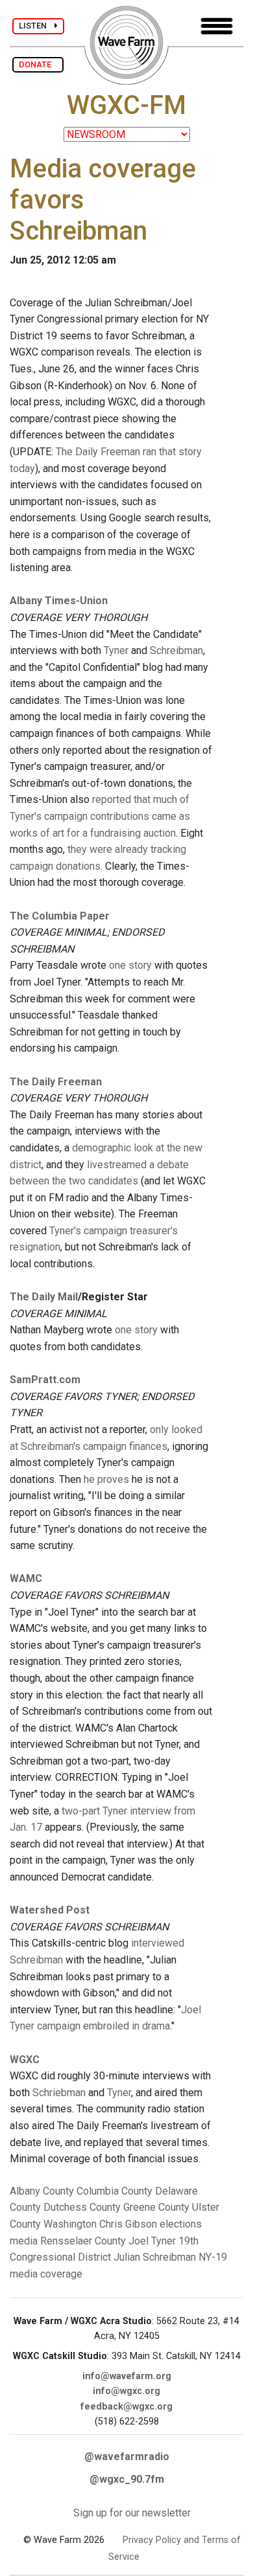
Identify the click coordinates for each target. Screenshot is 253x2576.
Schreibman (176, 650)
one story (130, 965)
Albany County (42, 2191)
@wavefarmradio (127, 2457)
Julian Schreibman (155, 2257)
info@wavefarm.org (127, 2376)
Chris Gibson (128, 2224)
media (24, 2241)
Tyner (116, 650)
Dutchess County (82, 2207)
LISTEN (37, 26)
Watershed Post (50, 1910)
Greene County (156, 2207)
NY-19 (213, 2257)
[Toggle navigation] (217, 26)
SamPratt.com (45, 1380)
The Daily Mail (44, 1297)
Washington (70, 2224)
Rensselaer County (83, 2241)
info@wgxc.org (126, 2391)
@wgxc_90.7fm (127, 2479)
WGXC (25, 2060)
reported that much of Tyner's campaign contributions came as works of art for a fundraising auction (100, 816)
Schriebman (59, 2093)
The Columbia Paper (60, 916)
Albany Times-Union (59, 601)
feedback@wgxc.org (126, 2407)
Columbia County (114, 2191)
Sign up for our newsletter (132, 2513)
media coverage (46, 2274)
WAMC (26, 1578)
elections (181, 2224)
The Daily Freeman (56, 1082)
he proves (106, 1479)
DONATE (38, 64)
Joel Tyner (152, 2241)
